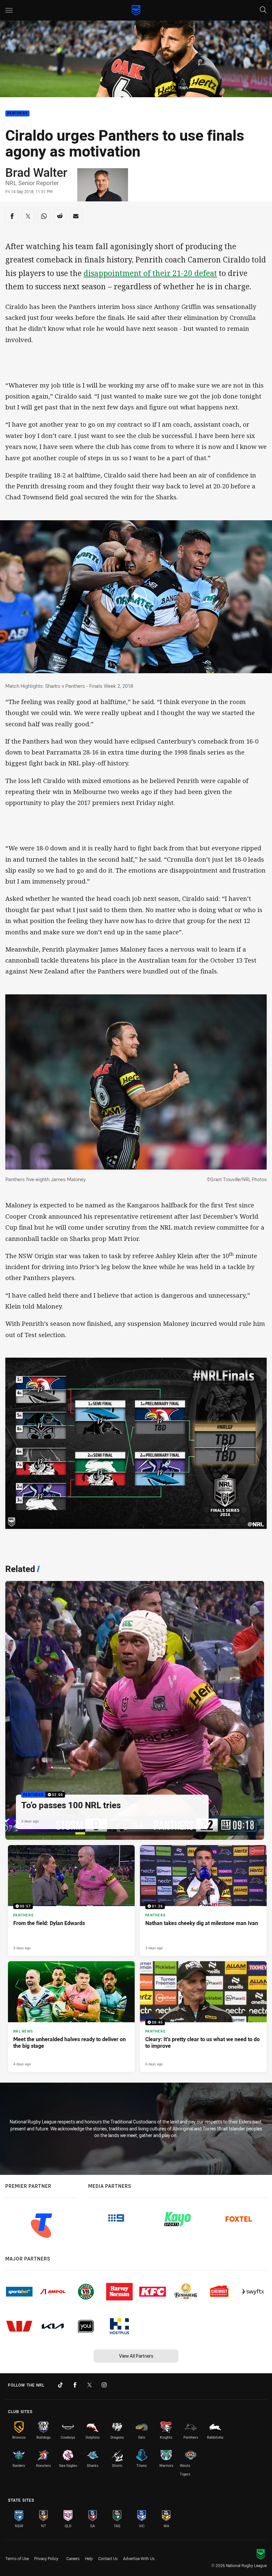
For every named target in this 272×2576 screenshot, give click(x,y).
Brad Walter (36, 172)
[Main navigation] (9, 10)
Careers (73, 2558)
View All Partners (136, 2356)
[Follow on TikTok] (60, 2385)
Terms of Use (17, 2558)
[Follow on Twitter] (90, 2385)
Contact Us (108, 2558)
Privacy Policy (46, 2558)
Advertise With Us (139, 2558)
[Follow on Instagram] (104, 2385)
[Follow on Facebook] (75, 2385)
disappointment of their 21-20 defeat (150, 273)
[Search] (263, 10)
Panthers (17, 114)
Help (89, 2558)
